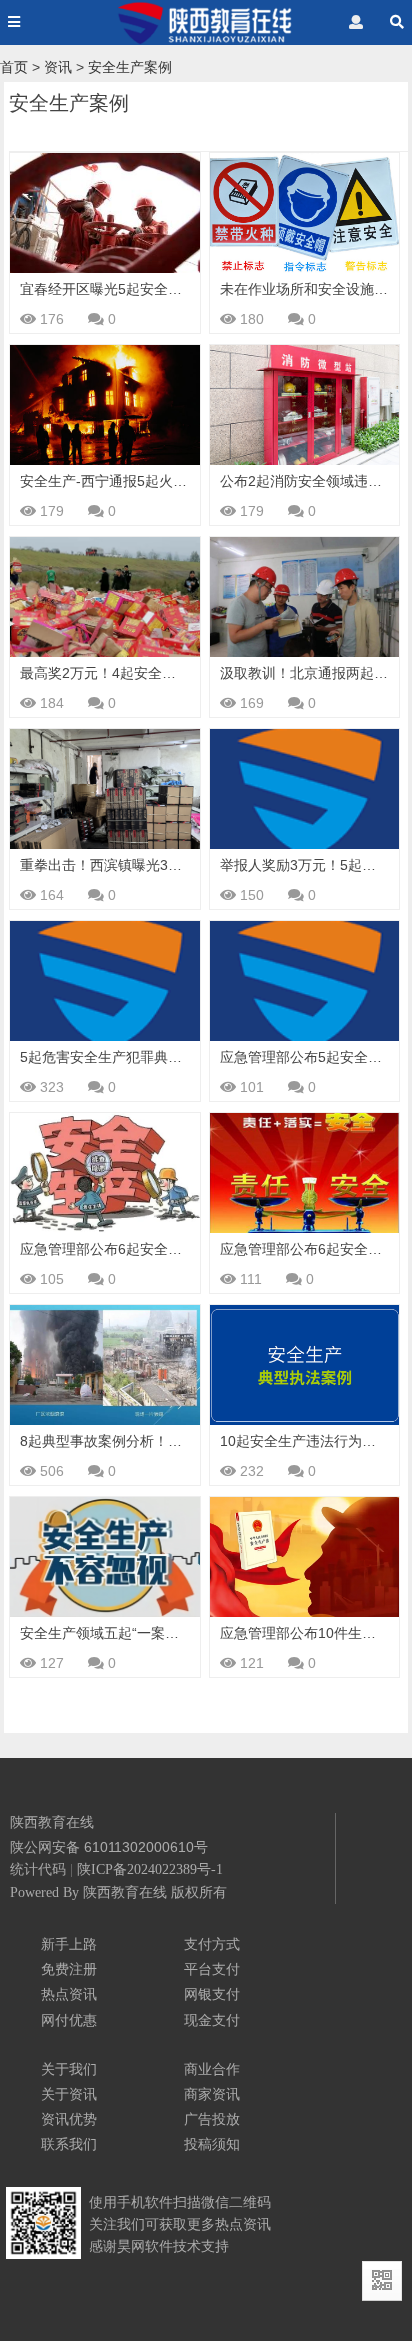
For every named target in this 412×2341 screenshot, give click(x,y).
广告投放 (212, 2119)
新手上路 (69, 1944)
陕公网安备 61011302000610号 (109, 1847)
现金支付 (212, 2020)
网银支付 (212, 1994)
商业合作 (212, 2069)
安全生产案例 (130, 67)
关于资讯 (69, 2094)
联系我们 (69, 2144)
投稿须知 (212, 2144)
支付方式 (212, 1944)
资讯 (58, 67)
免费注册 (69, 1969)
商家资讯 (212, 2094)
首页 (14, 67)
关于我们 (69, 2069)
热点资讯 (69, 1994)
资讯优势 (69, 2119)
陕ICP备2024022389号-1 (150, 1869)
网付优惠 (69, 2020)
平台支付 (212, 1969)
